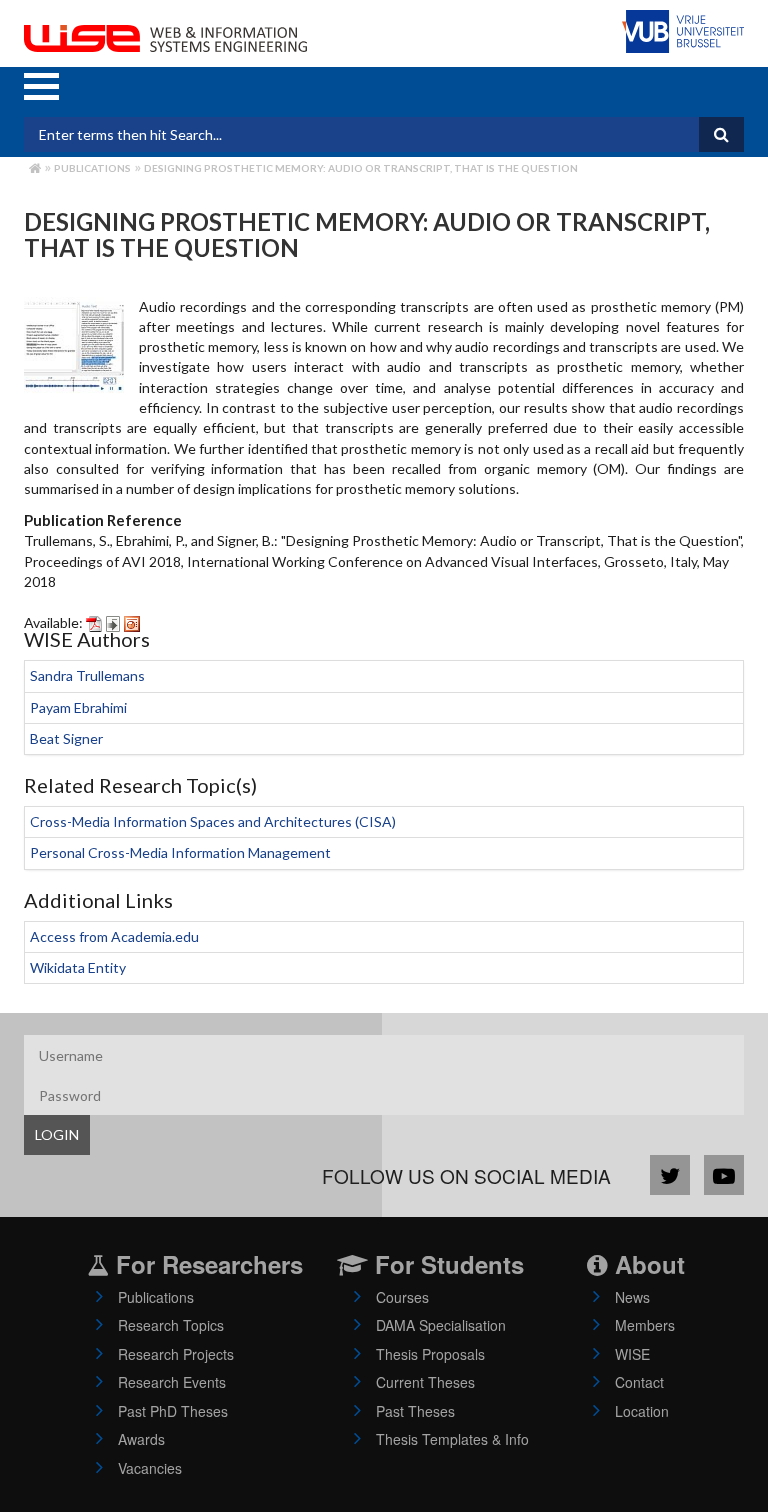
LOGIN (57, 1134)
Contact (639, 1382)
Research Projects (176, 1354)
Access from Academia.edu (114, 936)
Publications (92, 168)
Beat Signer (66, 738)
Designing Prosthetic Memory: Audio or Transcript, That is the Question (361, 168)
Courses (402, 1297)
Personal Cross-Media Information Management (180, 852)
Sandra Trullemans (87, 675)
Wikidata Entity (78, 967)
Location (642, 1411)
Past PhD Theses (173, 1411)
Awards (141, 1439)
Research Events (172, 1382)
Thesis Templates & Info (452, 1439)
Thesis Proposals (430, 1354)
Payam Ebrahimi (78, 707)
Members (645, 1325)
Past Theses (415, 1411)
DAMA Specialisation (441, 1325)
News (632, 1297)
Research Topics (171, 1325)
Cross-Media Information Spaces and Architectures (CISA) (213, 821)
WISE (632, 1354)
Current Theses (425, 1382)
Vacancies (150, 1468)
